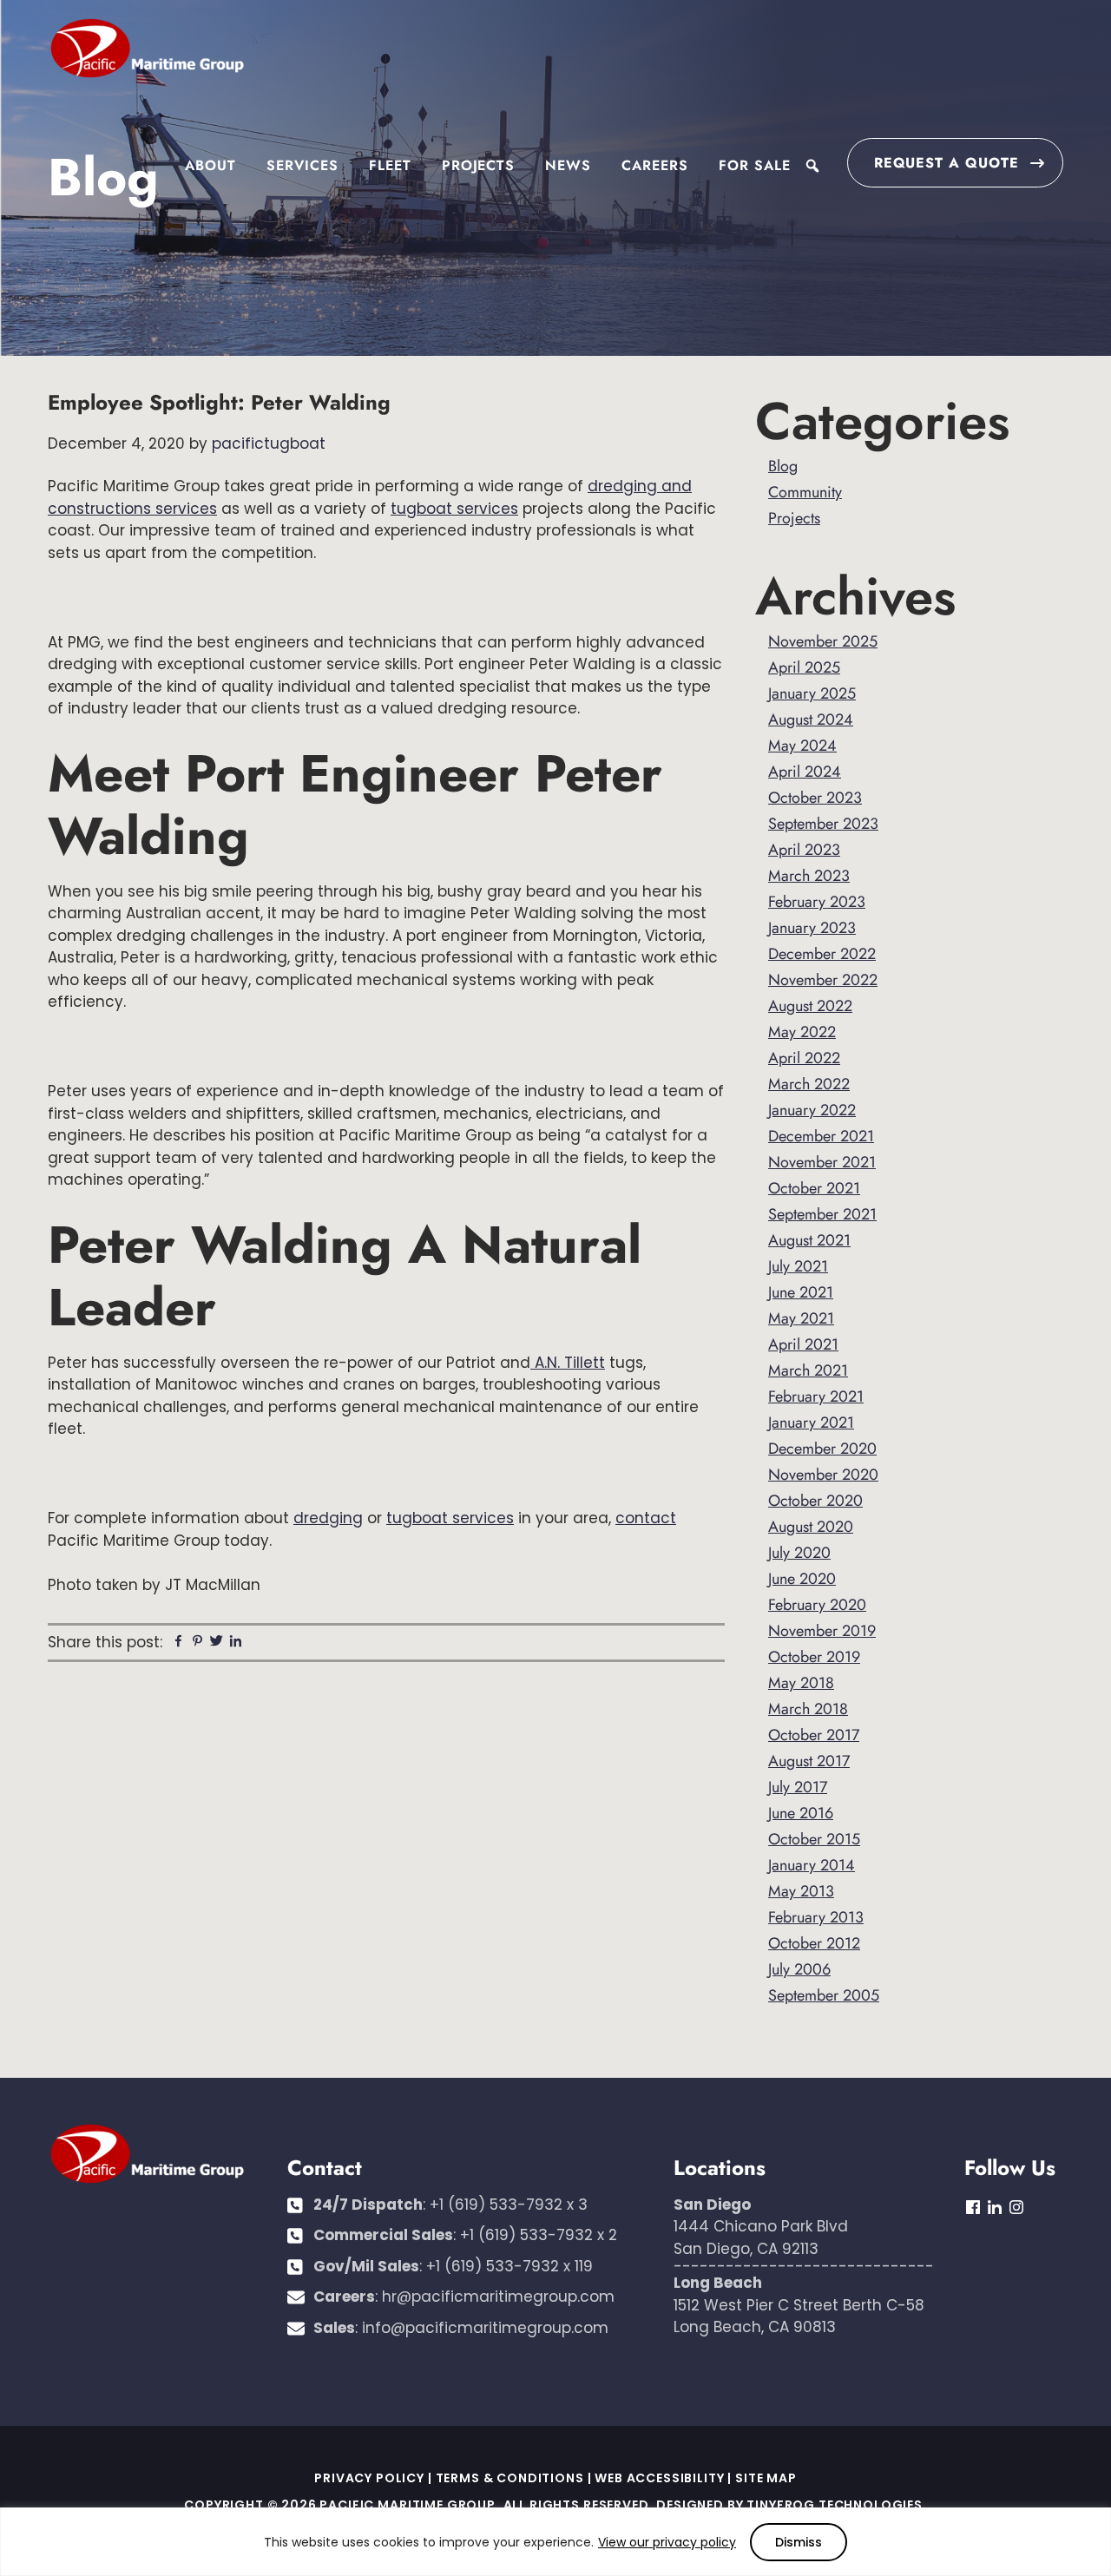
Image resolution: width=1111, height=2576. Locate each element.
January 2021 (811, 1423)
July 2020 (799, 1553)
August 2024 (811, 720)
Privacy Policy (369, 2478)
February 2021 (816, 1396)
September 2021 (822, 1214)
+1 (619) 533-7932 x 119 (509, 2266)
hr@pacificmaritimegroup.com (498, 2297)
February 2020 (817, 1605)
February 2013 (816, 1917)
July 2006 (799, 1969)
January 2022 (812, 1110)
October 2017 (814, 1735)
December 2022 (822, 954)
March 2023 (809, 876)
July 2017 (798, 1787)
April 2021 (803, 1344)
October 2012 (814, 1943)
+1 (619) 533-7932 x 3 (509, 2205)
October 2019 (814, 1657)
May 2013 (801, 1891)
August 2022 (810, 1006)
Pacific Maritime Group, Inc (147, 49)
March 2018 (808, 1709)
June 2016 (801, 1813)
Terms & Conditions (510, 2478)
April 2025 (804, 667)
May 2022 (802, 1032)
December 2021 (821, 1136)
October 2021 (814, 1188)
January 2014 (812, 1865)
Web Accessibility (659, 2478)
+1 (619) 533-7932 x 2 (539, 2235)
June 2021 (801, 1292)
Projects (794, 518)
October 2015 (814, 1839)
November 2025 (823, 641)
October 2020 (815, 1501)
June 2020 (802, 1579)
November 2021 (822, 1162)
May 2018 (801, 1683)
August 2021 (809, 1240)
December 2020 (822, 1449)
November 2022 (823, 980)
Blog (783, 466)
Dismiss (799, 2542)
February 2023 (817, 902)
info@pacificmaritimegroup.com (485, 2328)
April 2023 (804, 850)
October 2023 (815, 798)
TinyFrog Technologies (835, 2505)
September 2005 (824, 1995)
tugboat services (454, 509)
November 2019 (822, 1631)
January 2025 (812, 693)
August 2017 (809, 1761)
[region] (555, 2542)
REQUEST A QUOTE (947, 163)
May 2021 (801, 1318)
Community (805, 492)
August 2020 (811, 1527)
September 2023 (823, 824)
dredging (328, 1518)
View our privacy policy (667, 2542)
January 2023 (812, 928)
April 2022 (804, 1058)
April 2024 (805, 772)
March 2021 (808, 1370)
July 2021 (798, 1266)
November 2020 (823, 1475)
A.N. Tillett (568, 1363)
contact (646, 1518)
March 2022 (809, 1084)
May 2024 (802, 746)
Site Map (766, 2478)
